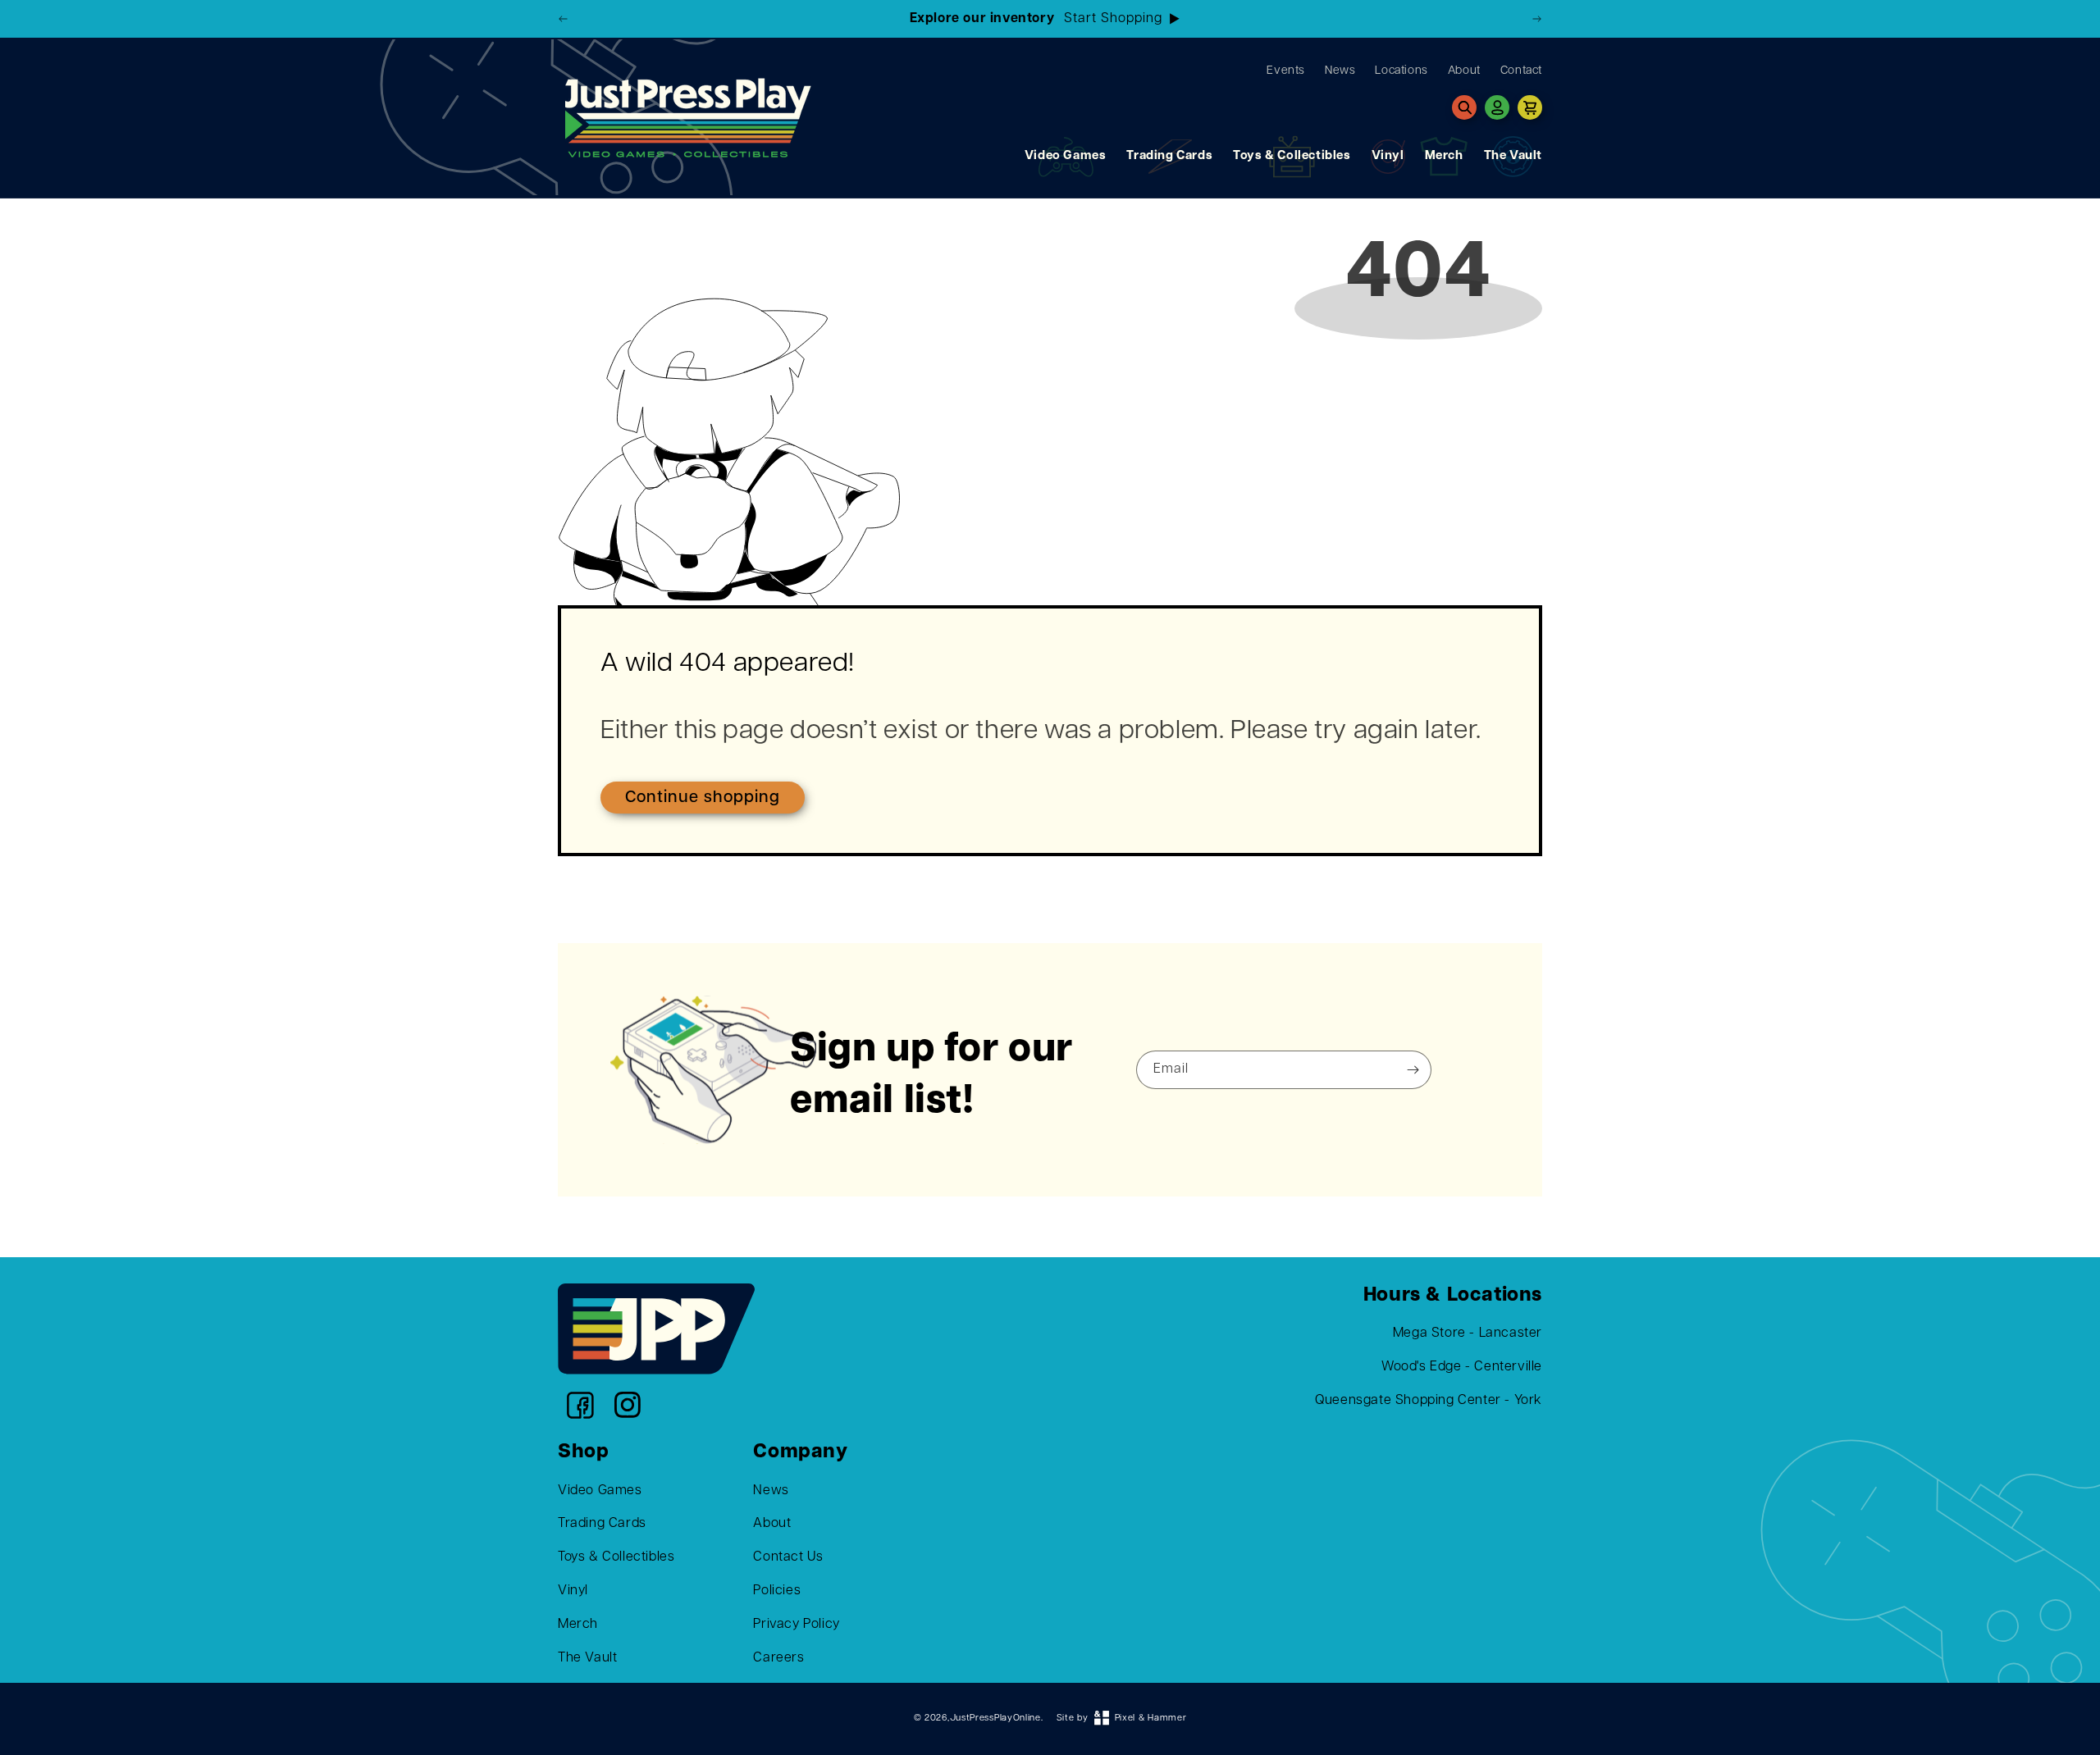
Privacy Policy (796, 1625)
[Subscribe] (1413, 1070)
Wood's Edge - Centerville (1462, 1367)
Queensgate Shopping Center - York (1429, 1401)
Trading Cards (1169, 156)
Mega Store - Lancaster (1468, 1333)
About (772, 1524)
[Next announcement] (1536, 19)
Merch (1444, 156)
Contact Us (788, 1557)
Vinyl (1388, 156)
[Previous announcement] (564, 19)
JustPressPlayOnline (995, 1719)
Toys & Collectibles (1292, 156)
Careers (778, 1658)
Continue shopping (703, 798)
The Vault (1513, 156)
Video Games (1066, 156)
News (771, 1491)
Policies (777, 1591)
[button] (1464, 107)
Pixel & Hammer (1151, 1719)
